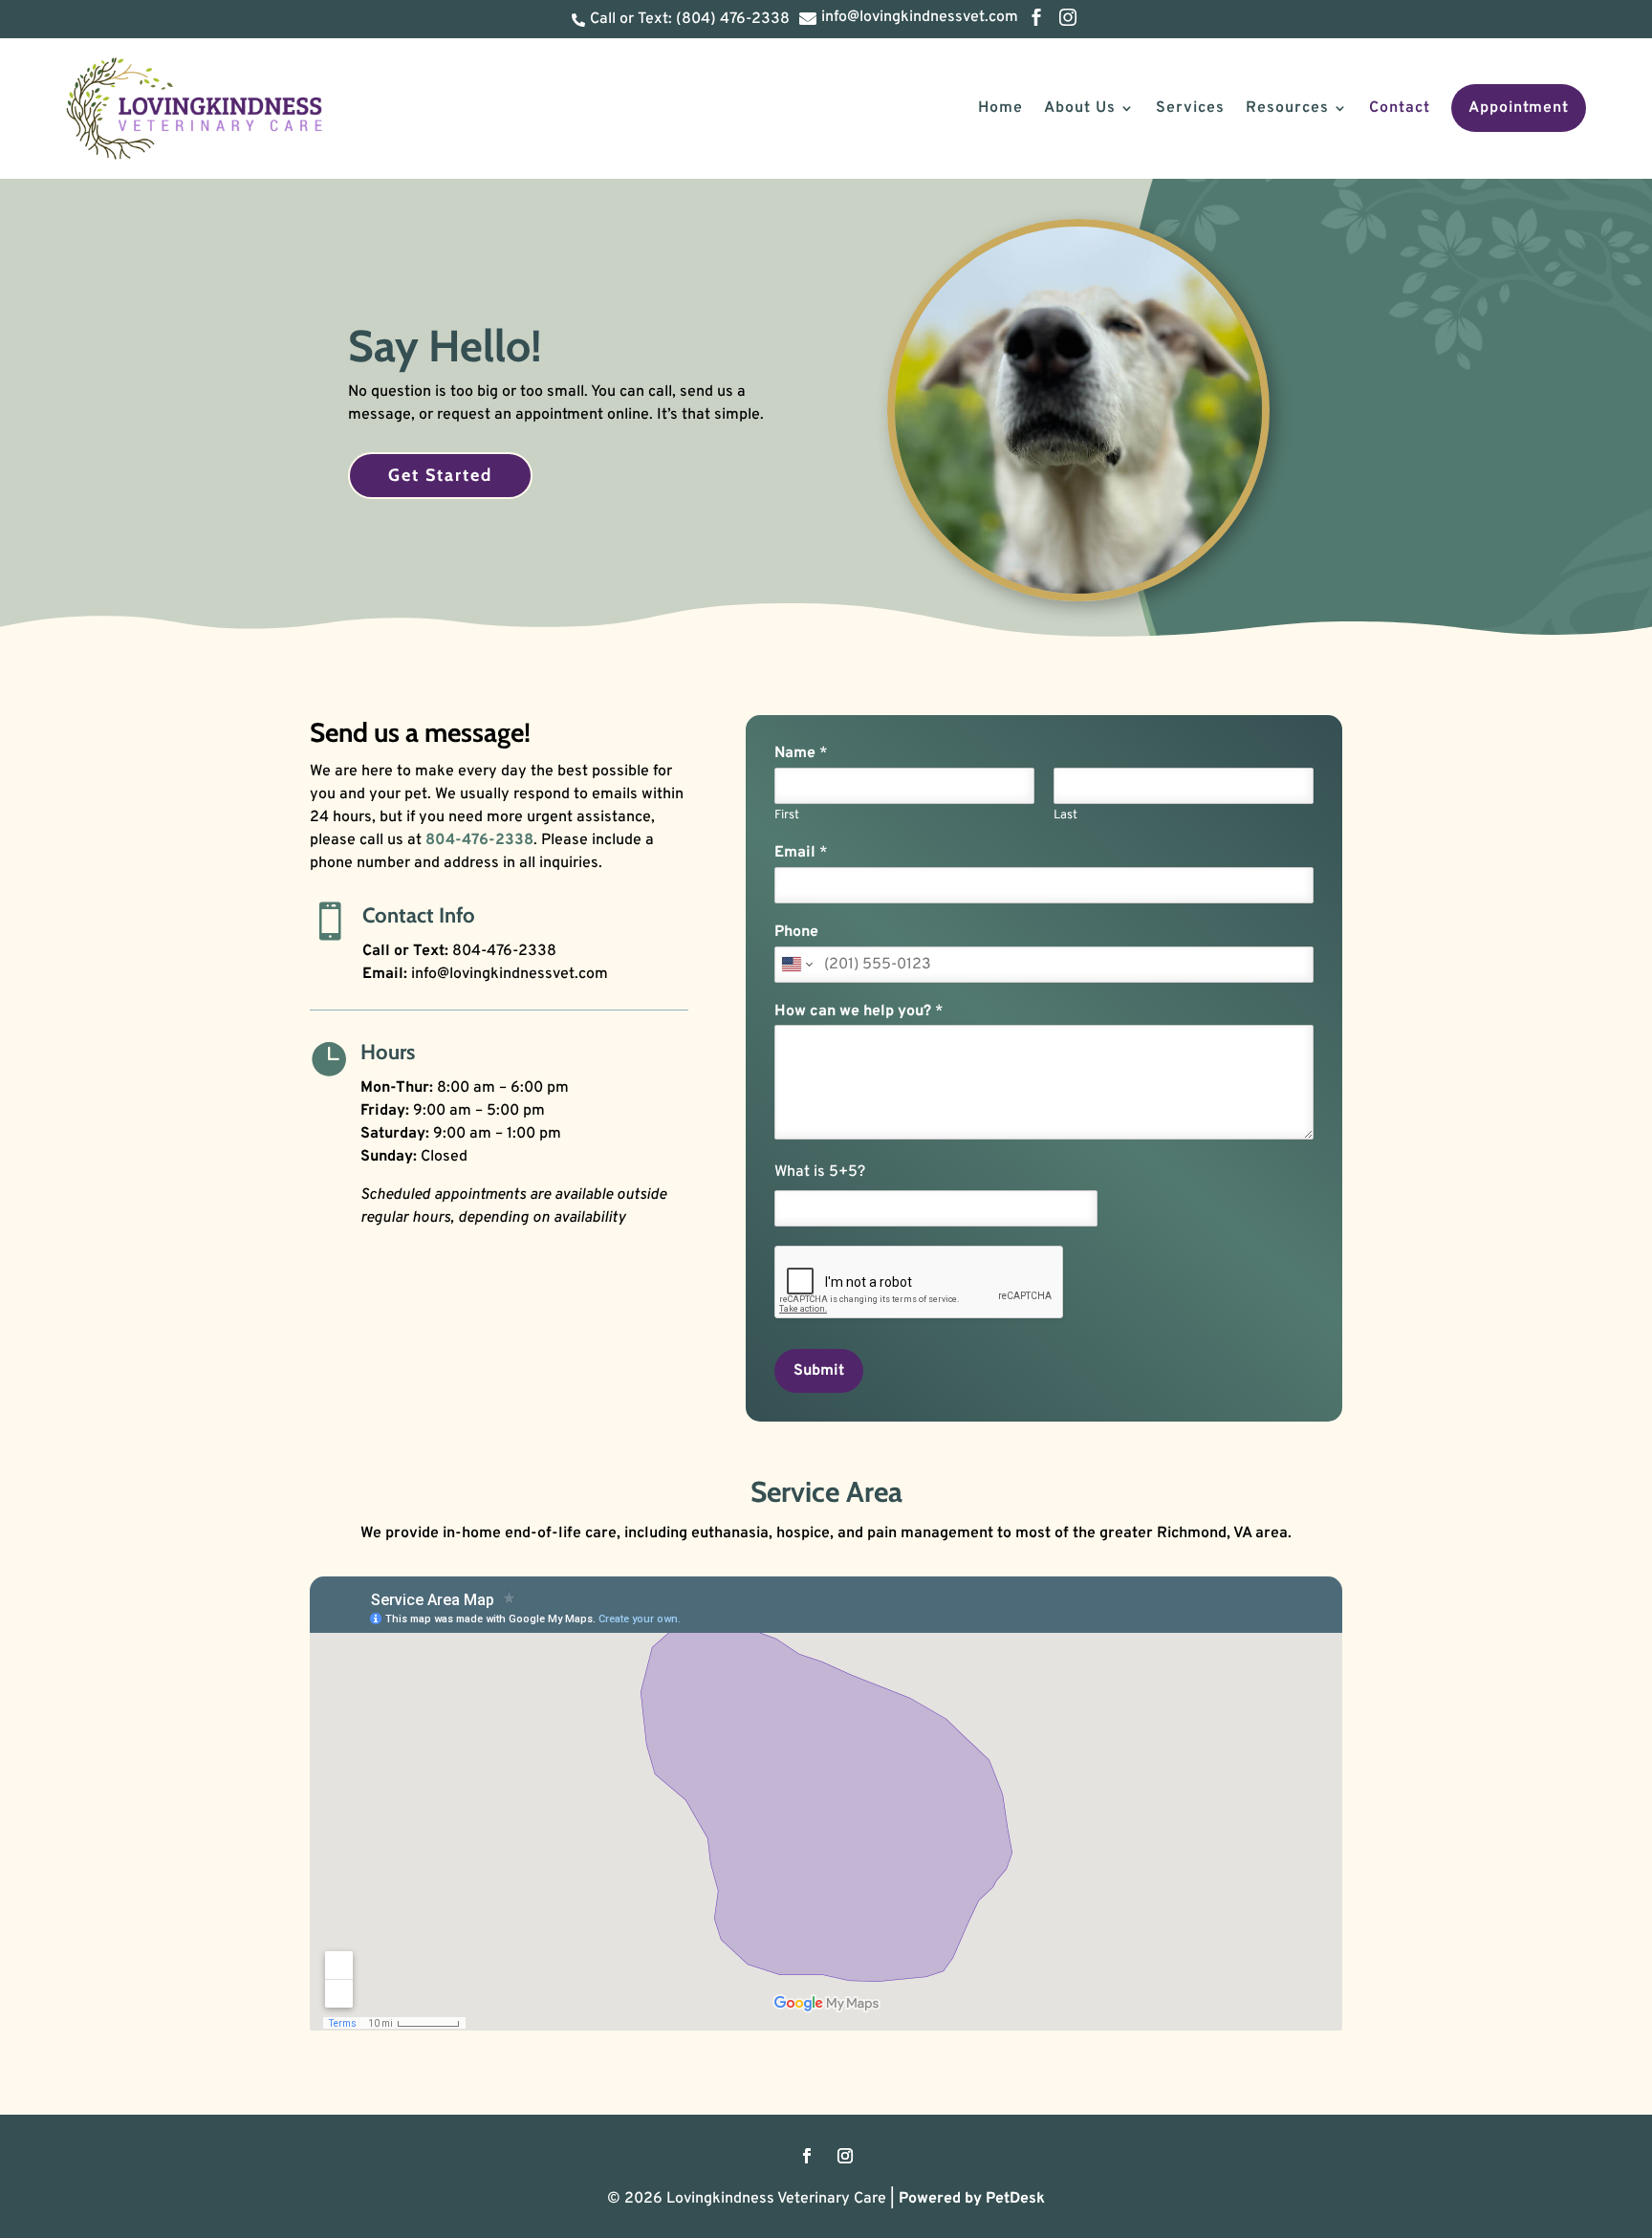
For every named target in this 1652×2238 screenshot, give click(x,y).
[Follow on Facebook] (807, 2156)
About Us (1080, 108)
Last (1065, 815)
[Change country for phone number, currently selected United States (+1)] (796, 965)
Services (1190, 108)
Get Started (440, 475)
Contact (1400, 108)
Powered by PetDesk (972, 2199)
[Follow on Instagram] (845, 2156)
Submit (819, 1371)
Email (801, 853)
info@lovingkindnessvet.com (510, 974)
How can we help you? (859, 1011)
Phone (796, 932)
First (787, 815)
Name (801, 753)
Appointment (1519, 108)
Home (1000, 108)
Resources (1287, 108)
